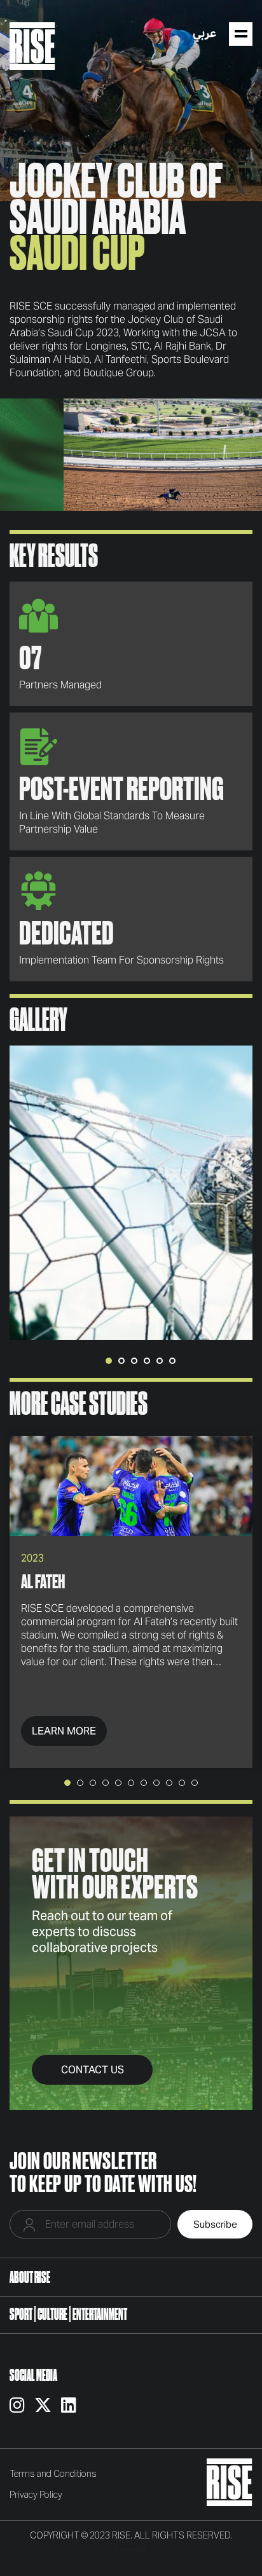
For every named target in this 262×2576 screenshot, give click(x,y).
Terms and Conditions (53, 2474)
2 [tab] (121, 1361)
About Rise (30, 2277)
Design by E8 (131, 2549)
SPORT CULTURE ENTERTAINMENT (68, 2314)
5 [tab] (160, 1361)
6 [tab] (172, 1361)
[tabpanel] (131, 1193)
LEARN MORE (64, 1731)
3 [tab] (134, 1361)
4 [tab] (147, 1361)
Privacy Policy (36, 2495)
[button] (67, 1783)
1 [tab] (109, 1361)
